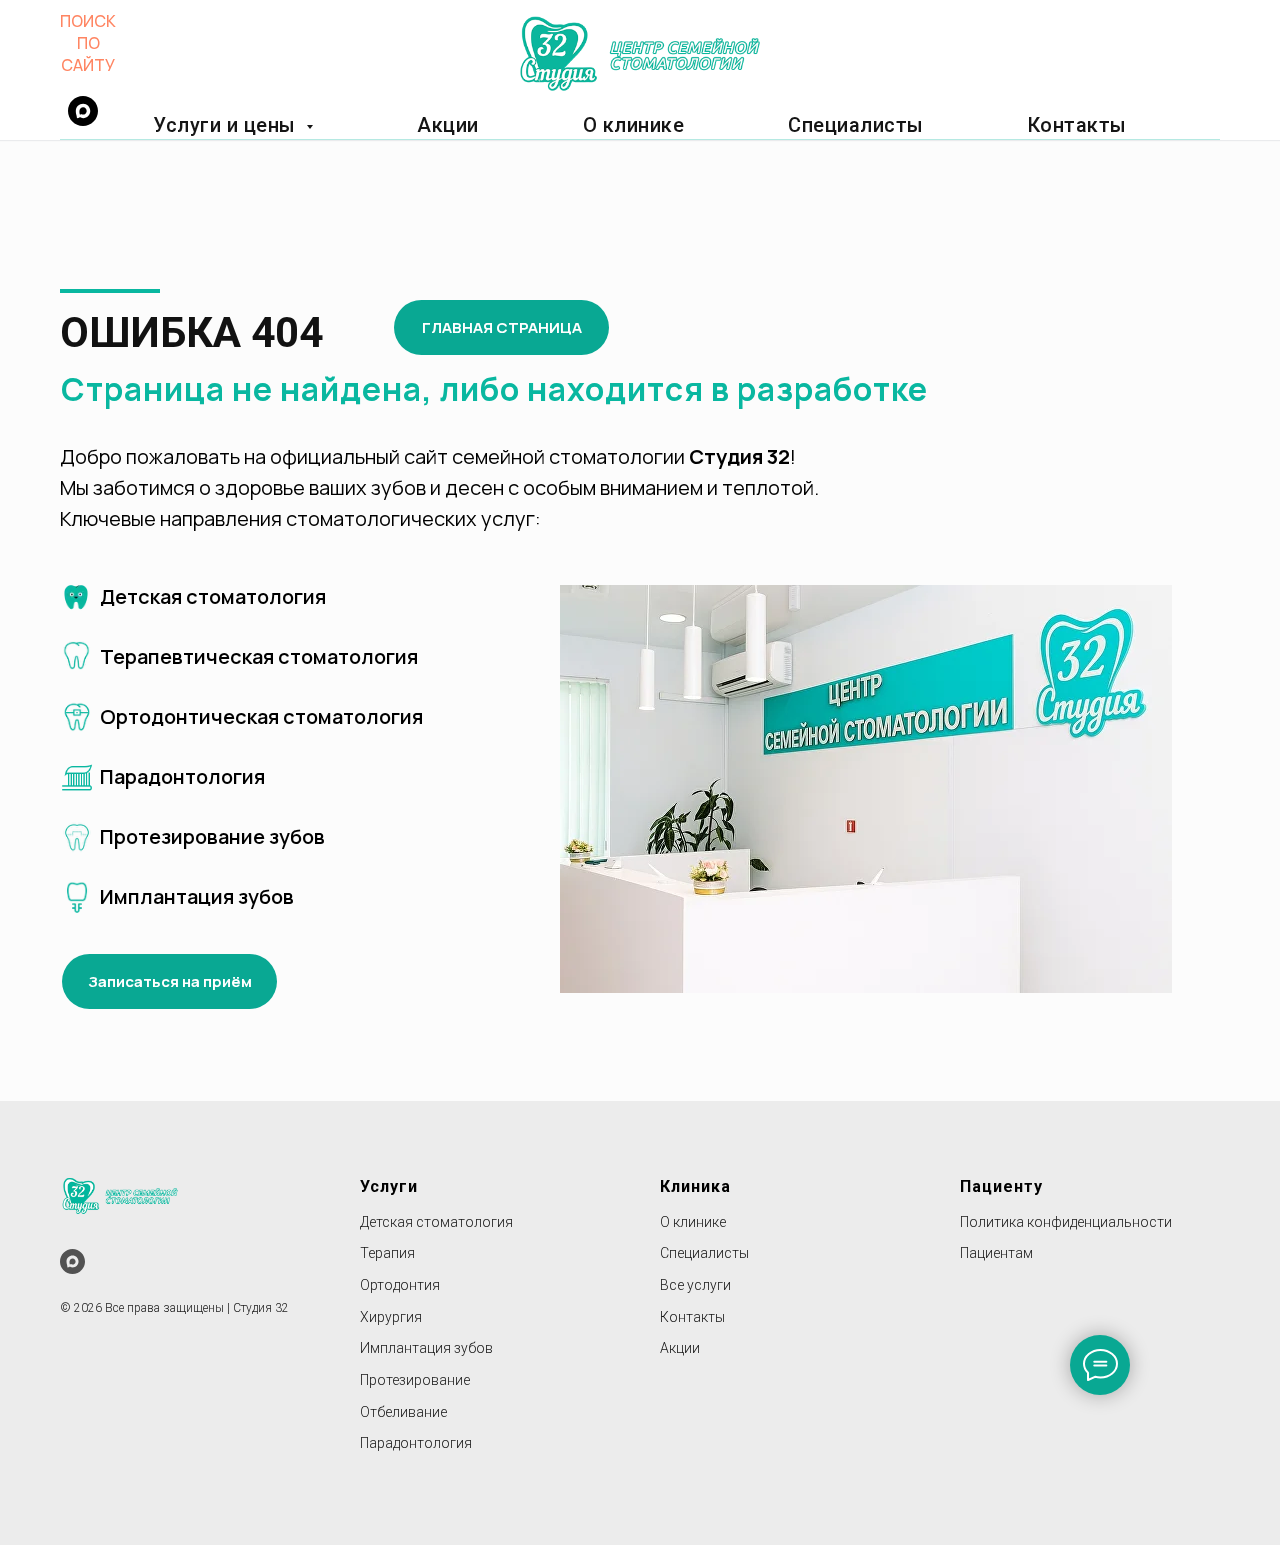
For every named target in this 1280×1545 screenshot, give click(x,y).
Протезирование (415, 1380)
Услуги (389, 1186)
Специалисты (856, 125)
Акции (448, 125)
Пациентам (996, 1253)
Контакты (1077, 125)
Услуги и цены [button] (227, 125)
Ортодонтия (400, 1285)
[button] (169, 981)
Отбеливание (403, 1412)
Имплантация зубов (426, 1348)
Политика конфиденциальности (1066, 1222)
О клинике (634, 125)
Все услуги (695, 1285)
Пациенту (1001, 1186)
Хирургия (391, 1317)
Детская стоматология (436, 1222)
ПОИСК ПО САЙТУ (88, 43)
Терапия (387, 1253)
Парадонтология (416, 1443)
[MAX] (72, 1261)
